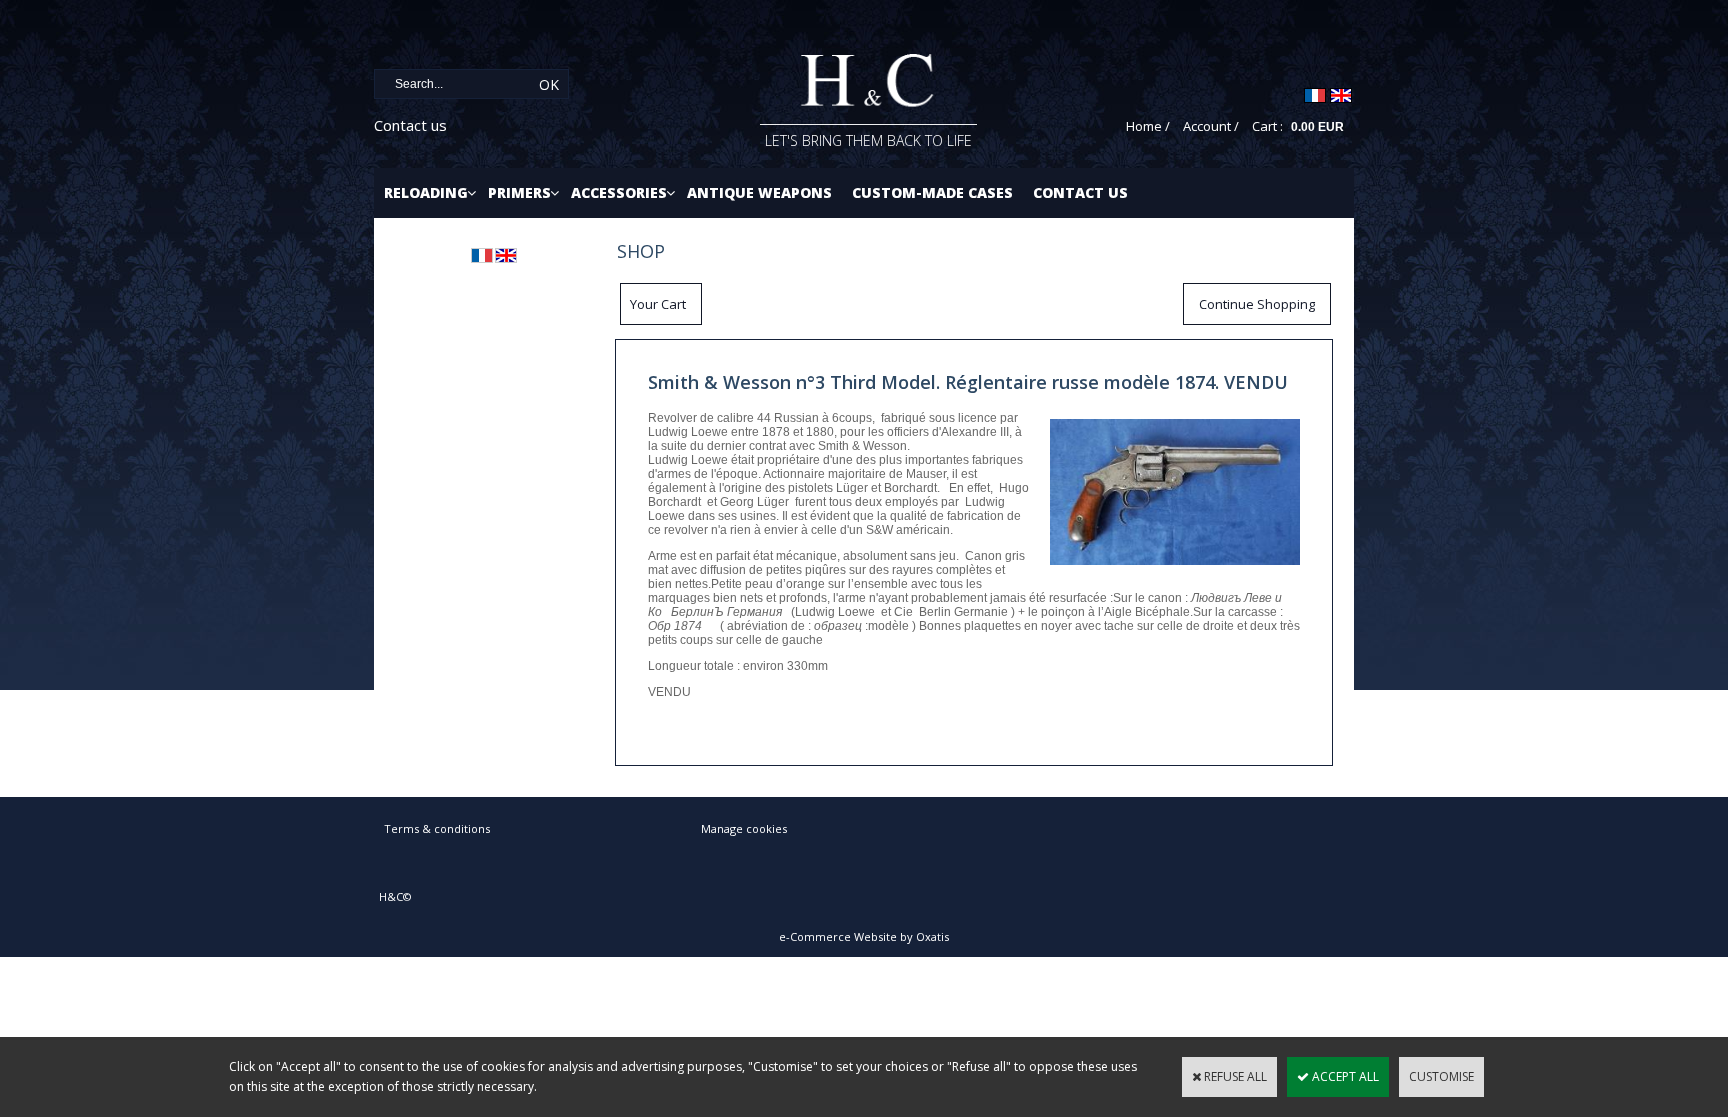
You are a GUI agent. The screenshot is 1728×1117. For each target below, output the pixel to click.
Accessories (619, 192)
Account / (1211, 126)
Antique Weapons (759, 192)
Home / (1148, 126)
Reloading (426, 192)
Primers (519, 192)
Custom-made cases (932, 192)
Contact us (410, 125)
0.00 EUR (1317, 127)
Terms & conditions (437, 828)
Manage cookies (744, 828)
